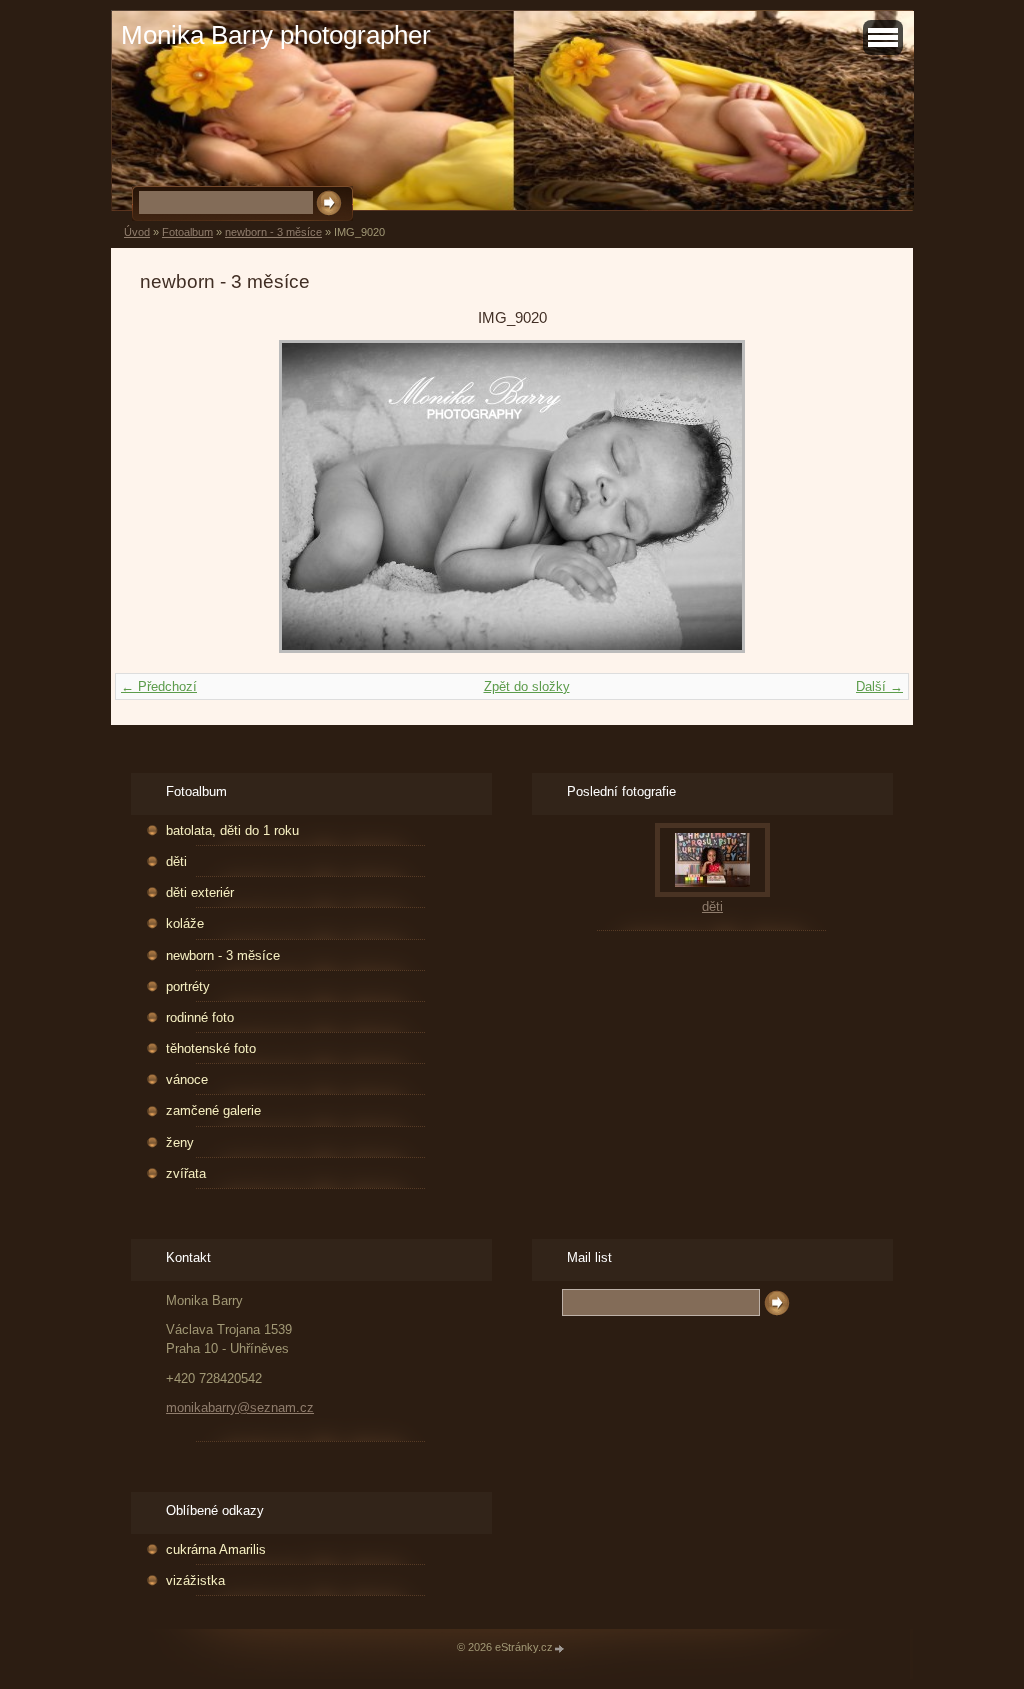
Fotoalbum (187, 232)
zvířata (186, 1173)
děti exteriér (200, 892)
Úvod (137, 232)
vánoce (187, 1079)
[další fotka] (851, 496)
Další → (879, 686)
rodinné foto (200, 1017)
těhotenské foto (211, 1048)
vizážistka (195, 1580)
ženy (180, 1142)
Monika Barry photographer (276, 35)
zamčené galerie (213, 1110)
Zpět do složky (527, 686)
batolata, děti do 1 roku (232, 830)
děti (176, 861)
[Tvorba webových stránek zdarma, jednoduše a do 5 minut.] (560, 1648)
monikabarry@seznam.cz (240, 1407)
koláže (185, 923)
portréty (188, 986)
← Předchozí (159, 686)
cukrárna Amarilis (216, 1549)
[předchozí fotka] (172, 496)
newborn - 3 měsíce (273, 232)
